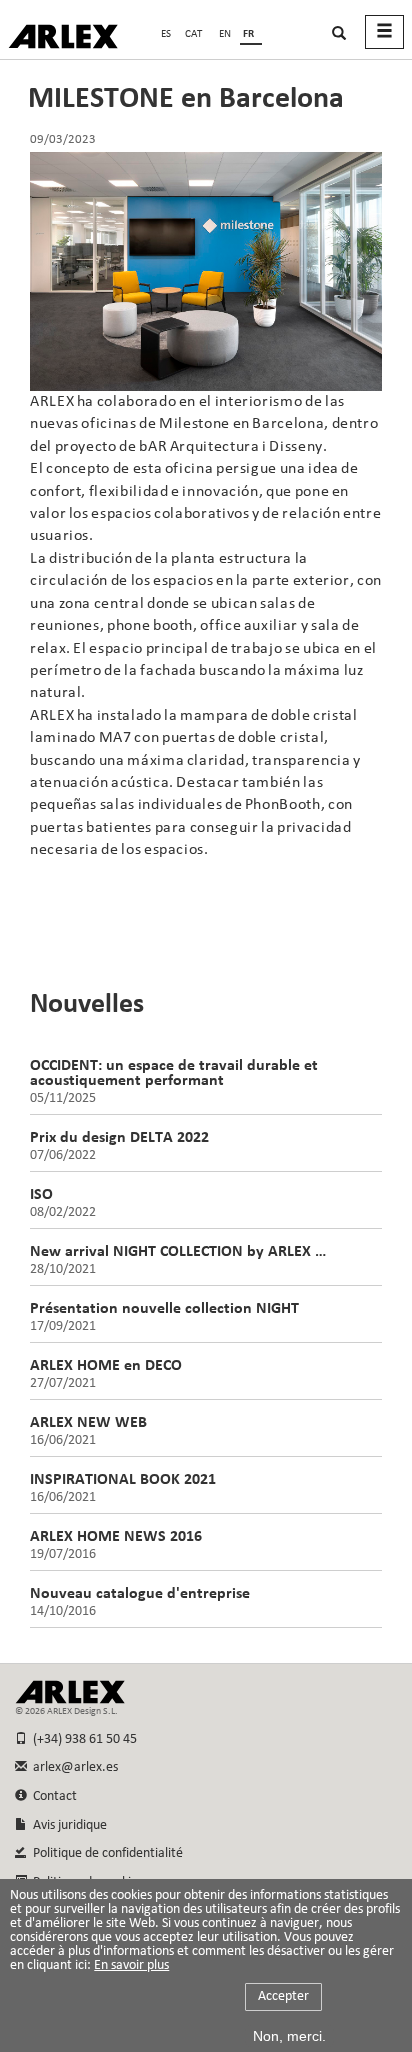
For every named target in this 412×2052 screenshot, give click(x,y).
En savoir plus (131, 1966)
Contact (52, 1796)
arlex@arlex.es (72, 1767)
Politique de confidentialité (105, 1853)
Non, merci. (289, 2036)
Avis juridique (67, 1825)
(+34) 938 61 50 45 (82, 1739)
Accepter (283, 1996)
